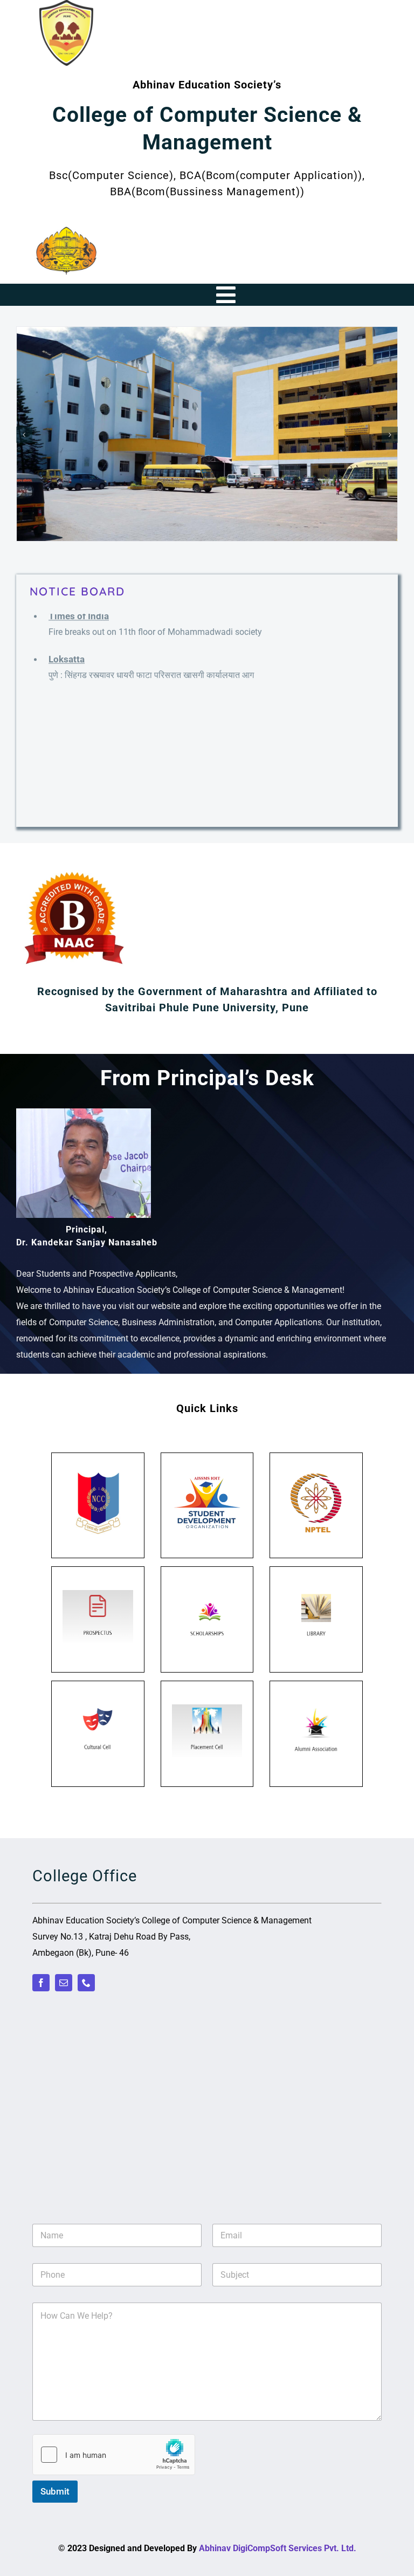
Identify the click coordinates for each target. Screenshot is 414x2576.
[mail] (64, 1983)
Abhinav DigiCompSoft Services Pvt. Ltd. (278, 2548)
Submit (55, 2491)
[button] (24, 435)
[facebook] (41, 1983)
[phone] (86, 1983)
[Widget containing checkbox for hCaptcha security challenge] (114, 2455)
